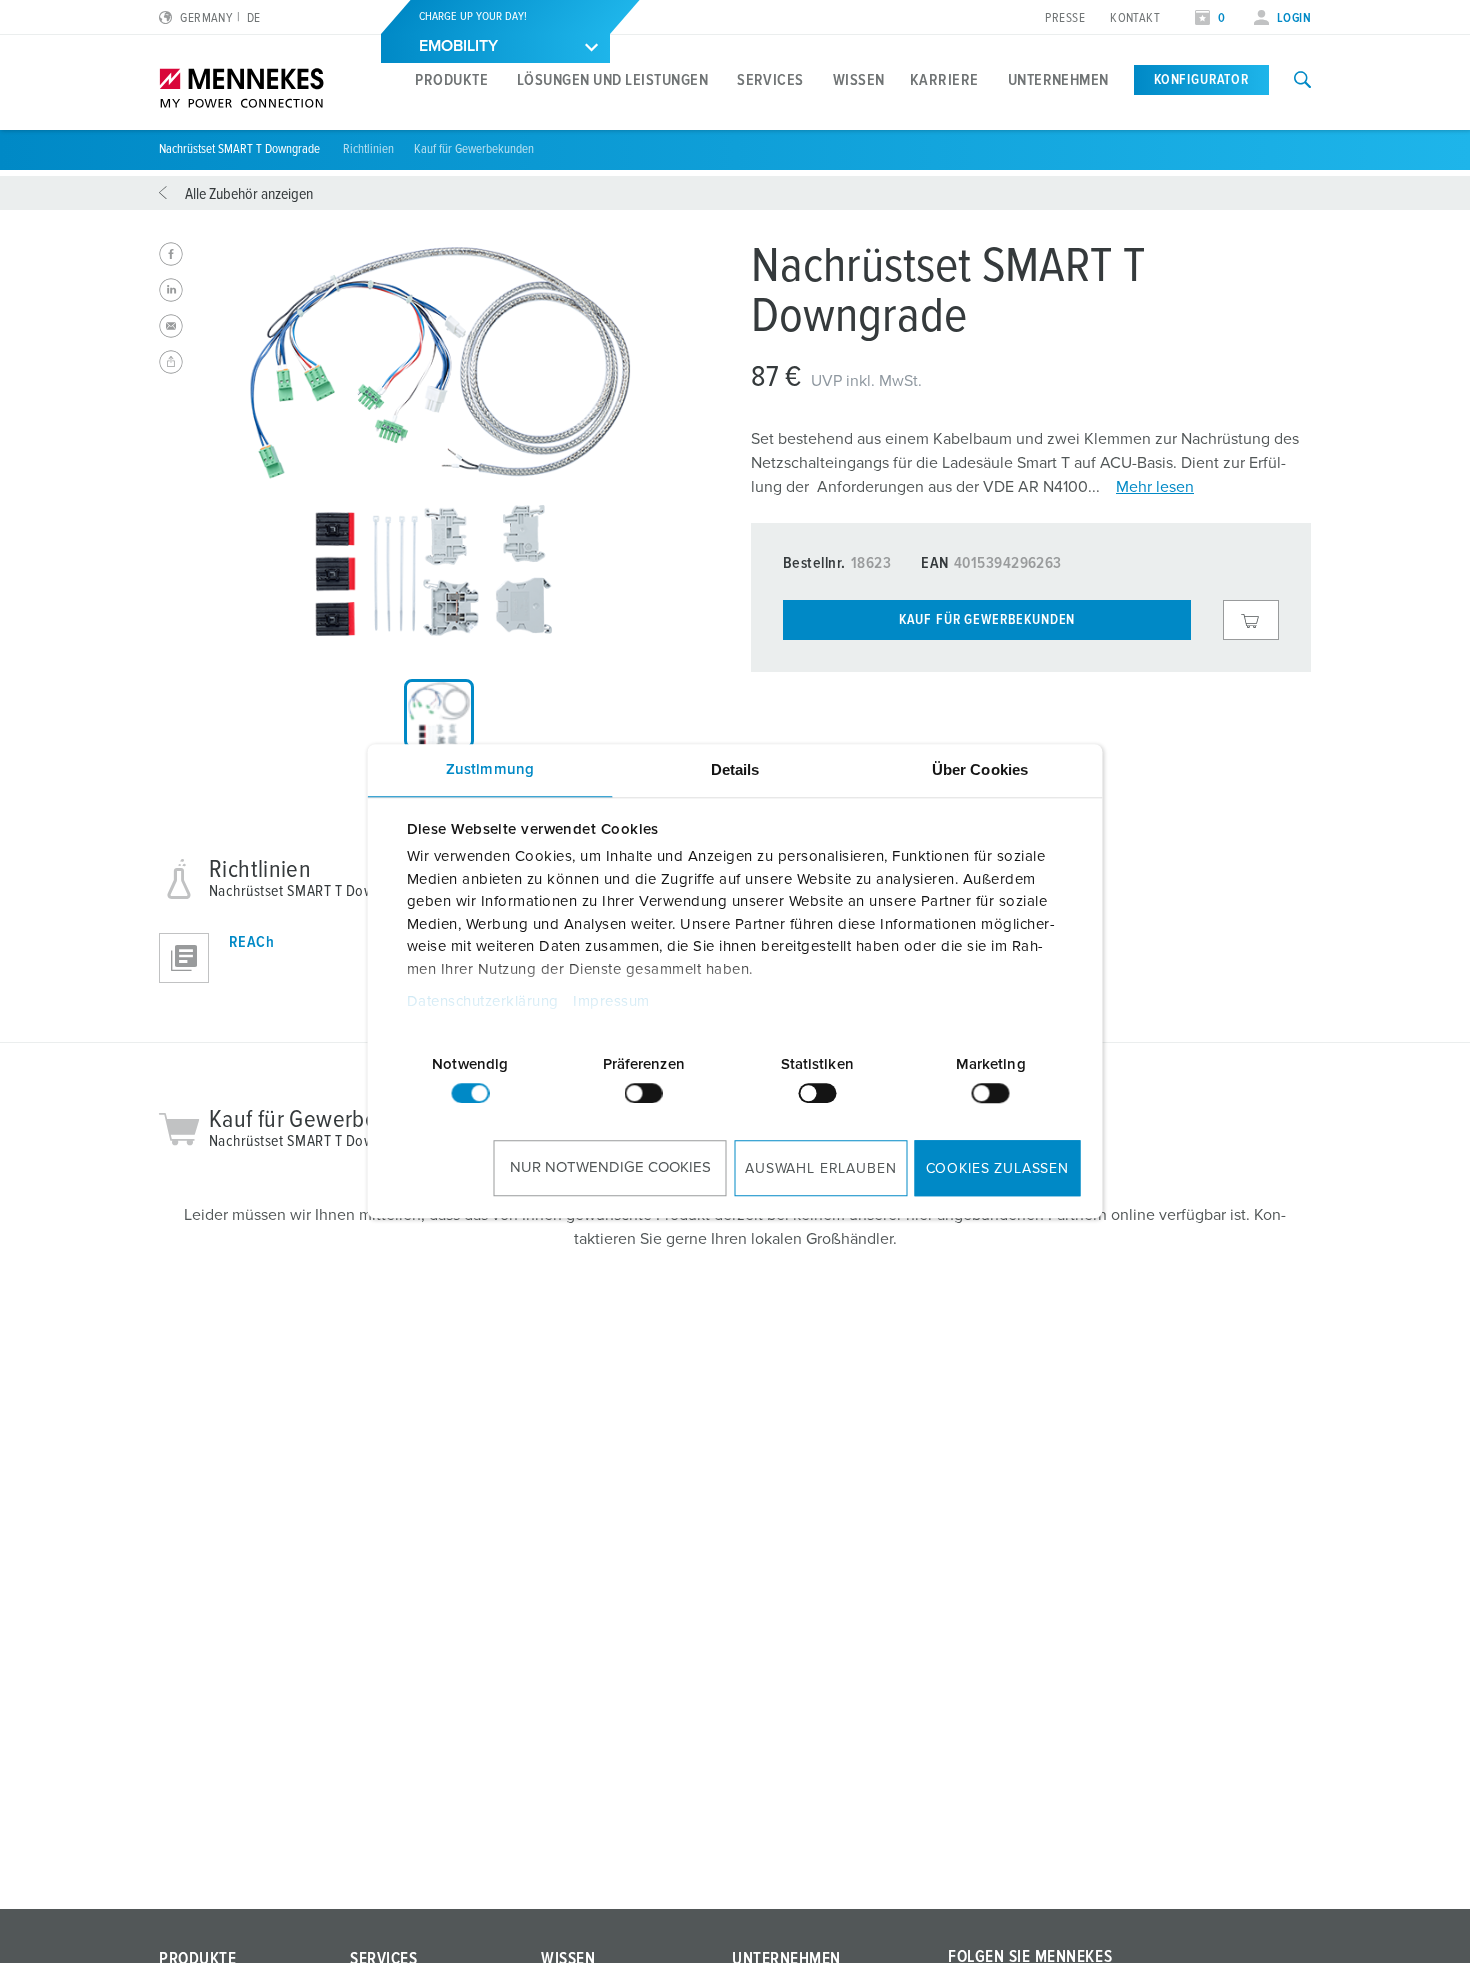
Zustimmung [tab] (490, 769)
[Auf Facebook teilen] (171, 254)
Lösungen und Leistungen (612, 80)
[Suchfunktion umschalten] (1302, 80)
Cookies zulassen (997, 1169)
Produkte (451, 80)
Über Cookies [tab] (980, 769)
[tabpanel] (439, 442)
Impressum (611, 1002)
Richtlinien (368, 149)
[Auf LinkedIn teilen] (171, 290)
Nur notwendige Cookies (610, 1167)
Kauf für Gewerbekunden (474, 149)
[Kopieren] (171, 362)
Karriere (944, 80)
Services (770, 80)
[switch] (644, 1093)
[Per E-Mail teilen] (171, 326)
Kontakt (1135, 18)
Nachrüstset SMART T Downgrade (241, 149)
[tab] (439, 714)
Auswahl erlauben (820, 1169)
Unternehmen (1058, 80)
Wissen (859, 80)
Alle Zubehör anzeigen (249, 194)
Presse (1065, 18)
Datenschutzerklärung (482, 1002)
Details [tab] (735, 769)
